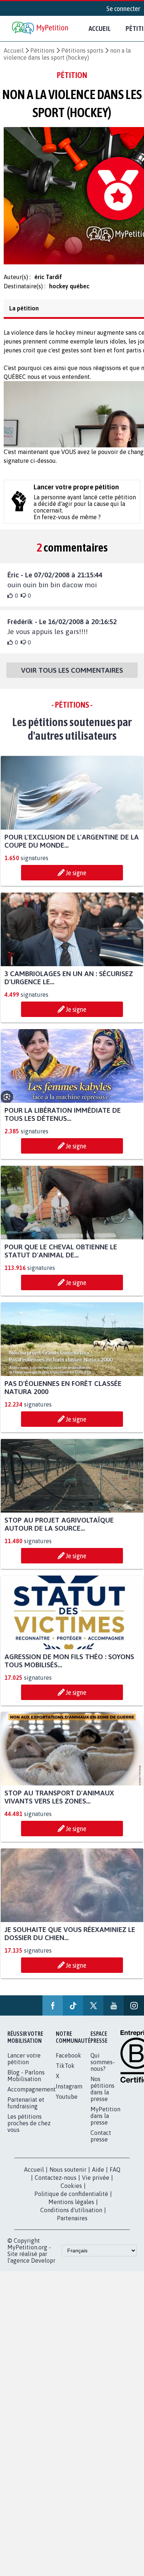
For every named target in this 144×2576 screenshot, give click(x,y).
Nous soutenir (68, 2176)
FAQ (115, 2176)
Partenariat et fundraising (26, 2109)
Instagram (69, 2093)
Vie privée (96, 2184)
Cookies (71, 2192)
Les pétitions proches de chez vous (29, 2130)
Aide (98, 2176)
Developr (43, 2267)
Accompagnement (32, 2096)
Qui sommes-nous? (103, 2069)
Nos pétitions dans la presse (102, 2095)
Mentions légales (71, 2209)
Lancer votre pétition (24, 2065)
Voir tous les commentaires (72, 677)
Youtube (67, 2103)
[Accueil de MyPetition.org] (41, 29)
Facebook (68, 2062)
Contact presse (101, 2143)
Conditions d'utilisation (71, 2217)
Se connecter (123, 8)
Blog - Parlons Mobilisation (26, 2082)
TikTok (65, 2072)
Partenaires (72, 2225)
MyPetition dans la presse (105, 2122)
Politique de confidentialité (71, 2200)
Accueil (100, 28)
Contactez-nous (56, 2184)
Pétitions (42, 50)
